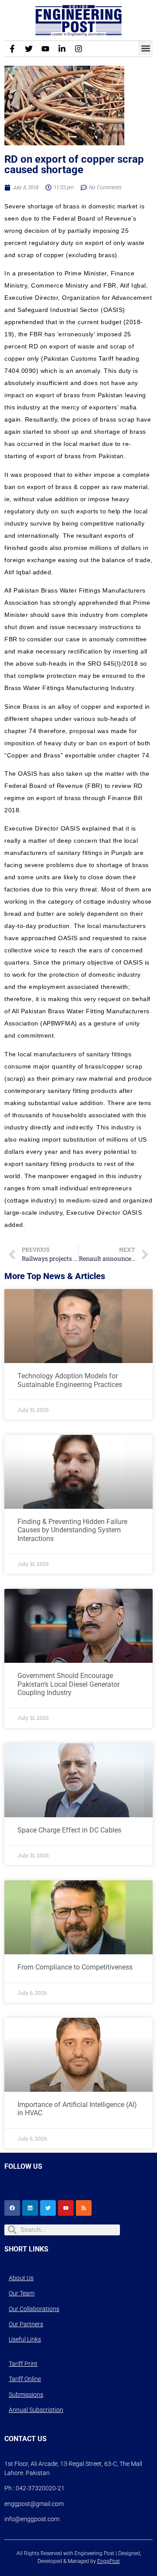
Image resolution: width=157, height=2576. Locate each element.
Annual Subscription (36, 2410)
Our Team (22, 2293)
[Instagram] (78, 49)
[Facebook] (12, 2208)
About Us (21, 2278)
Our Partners (26, 2324)
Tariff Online (25, 2379)
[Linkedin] (30, 2208)
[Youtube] (45, 49)
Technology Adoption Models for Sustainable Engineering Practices (70, 1380)
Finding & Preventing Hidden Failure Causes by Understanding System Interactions (72, 1530)
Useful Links (25, 2339)
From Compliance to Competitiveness (75, 1967)
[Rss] (84, 2208)
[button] (145, 48)
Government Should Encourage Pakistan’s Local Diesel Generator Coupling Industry (68, 1684)
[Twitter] (29, 49)
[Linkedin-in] (62, 49)
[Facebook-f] (12, 49)
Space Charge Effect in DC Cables (69, 1830)
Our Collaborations (34, 2309)
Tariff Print (23, 2364)
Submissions (26, 2395)
